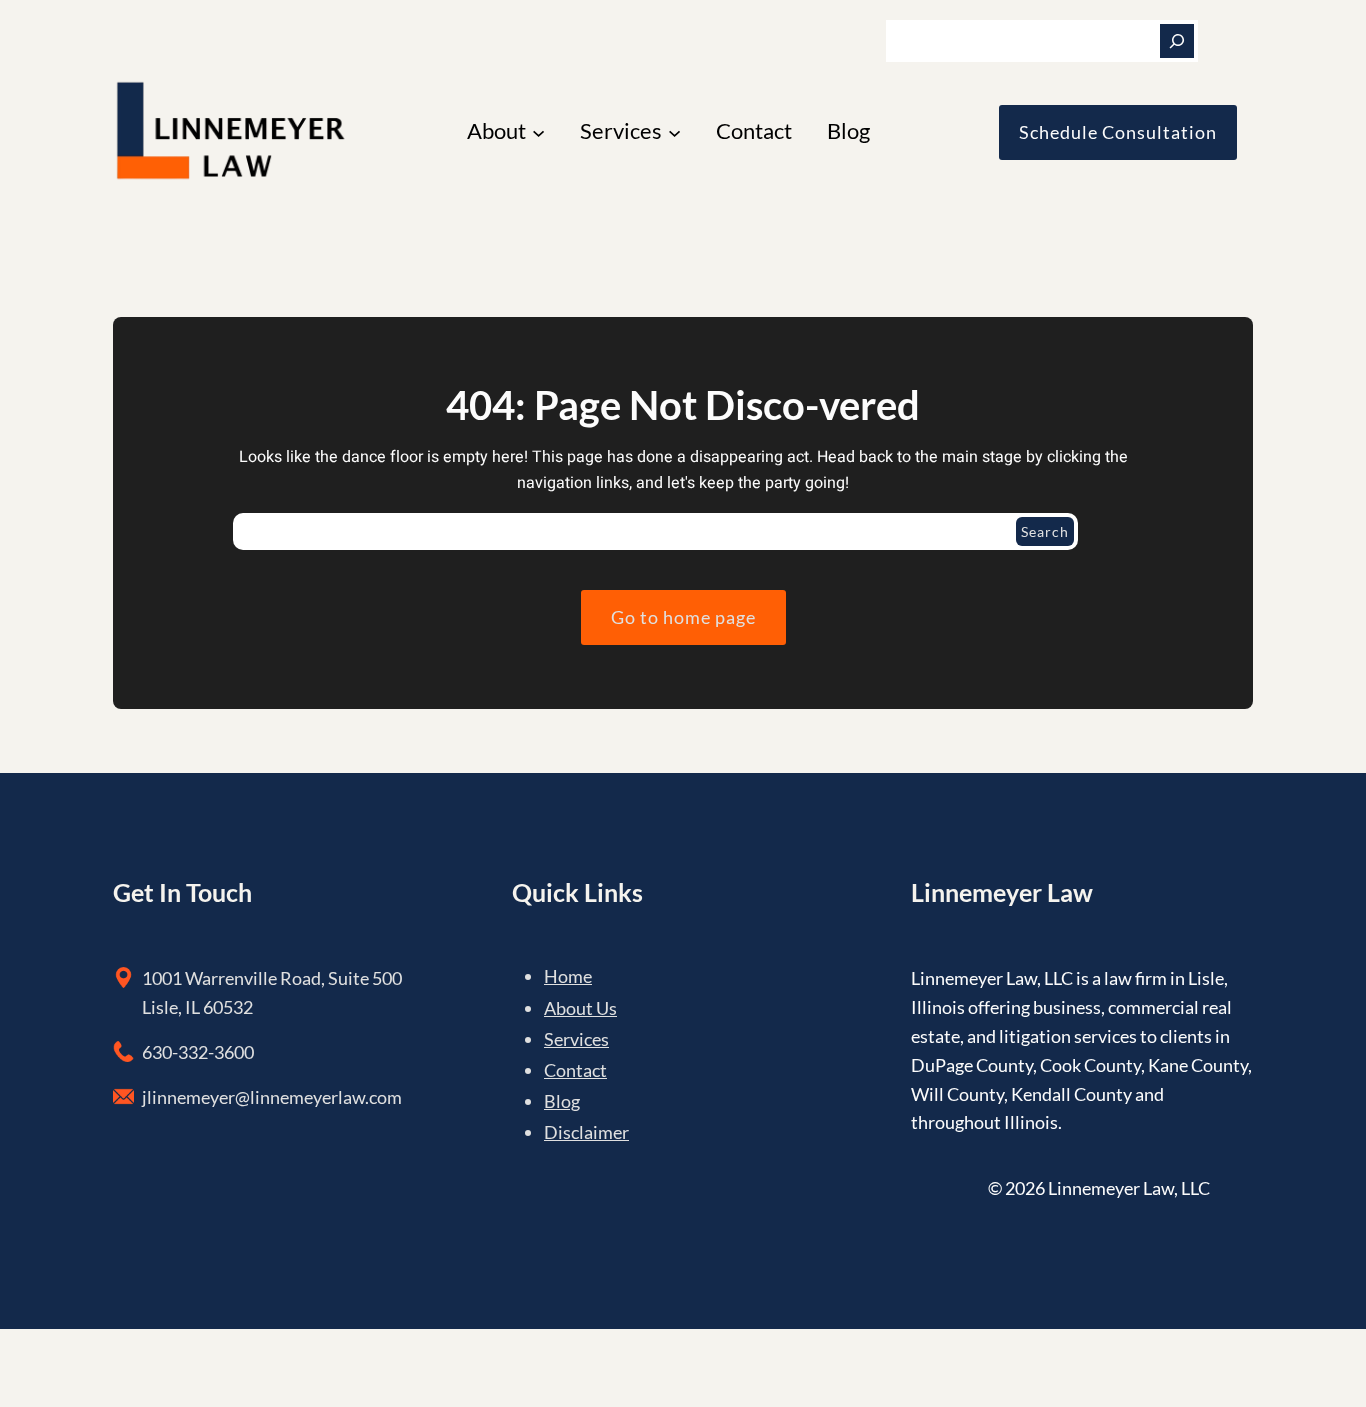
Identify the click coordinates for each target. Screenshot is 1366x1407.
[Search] (1177, 41)
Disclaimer (586, 1132)
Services (576, 1039)
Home (568, 976)
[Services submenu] (674, 132)
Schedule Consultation (1118, 132)
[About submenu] (538, 132)
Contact (575, 1070)
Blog (562, 1101)
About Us (580, 1008)
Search (1045, 531)
